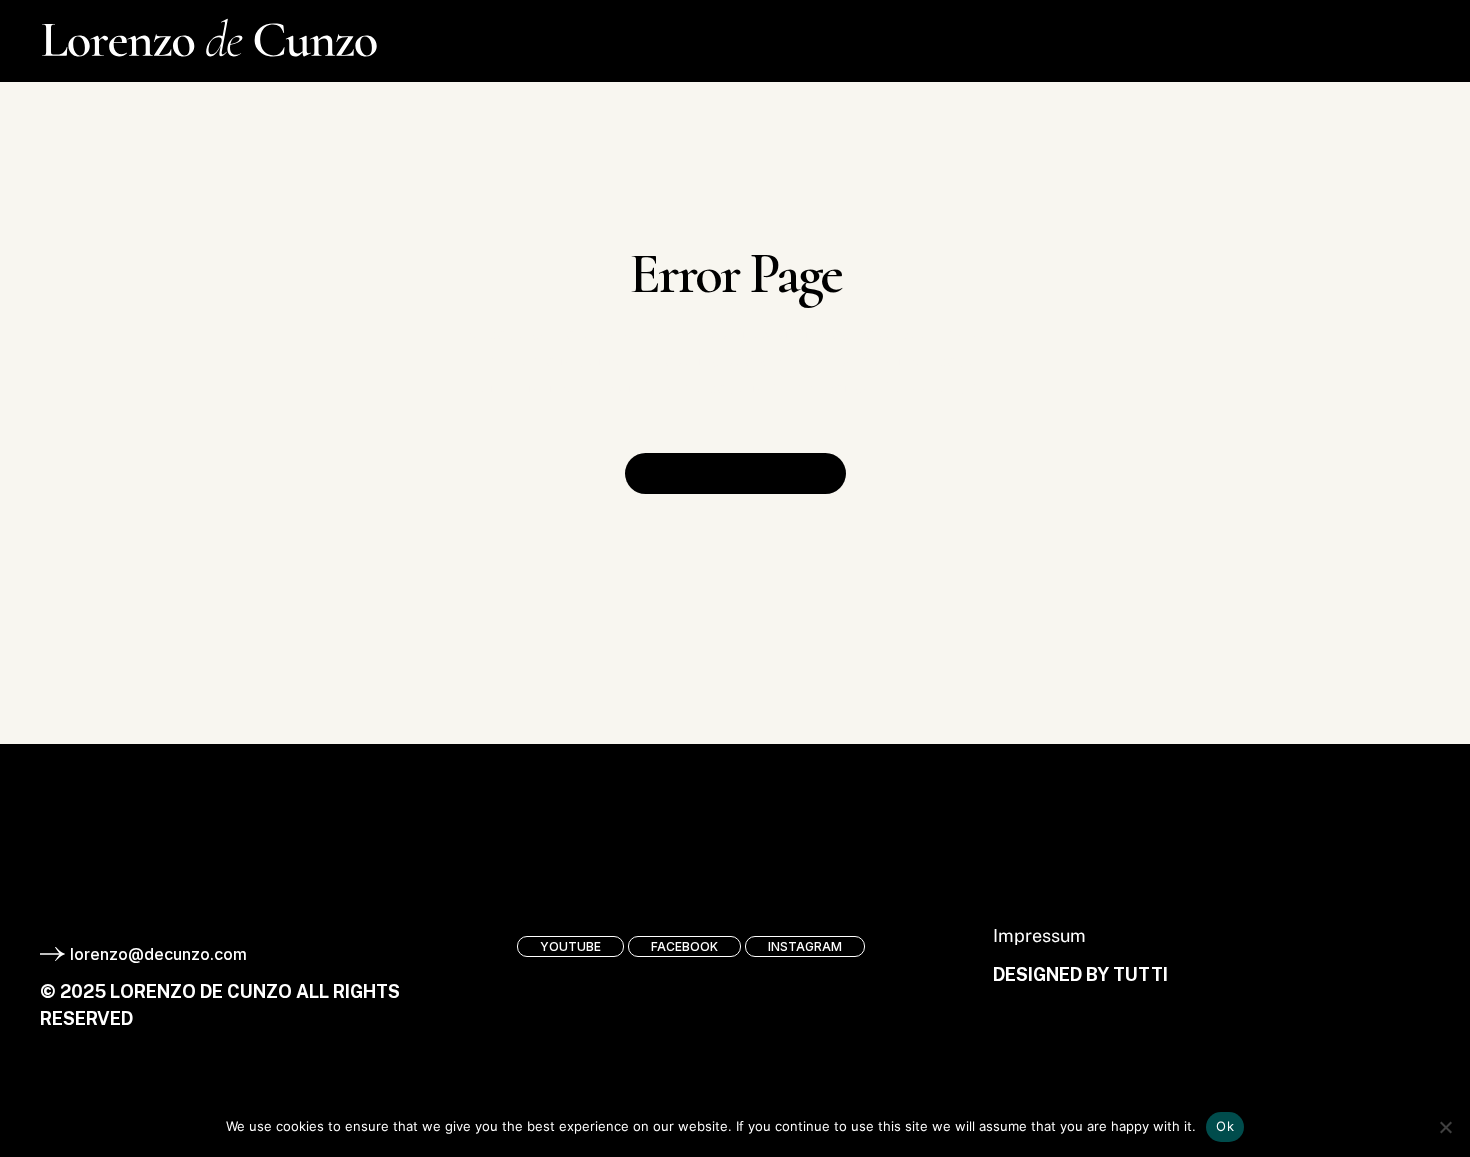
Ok (1225, 1126)
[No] (1445, 1127)
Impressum (1039, 935)
